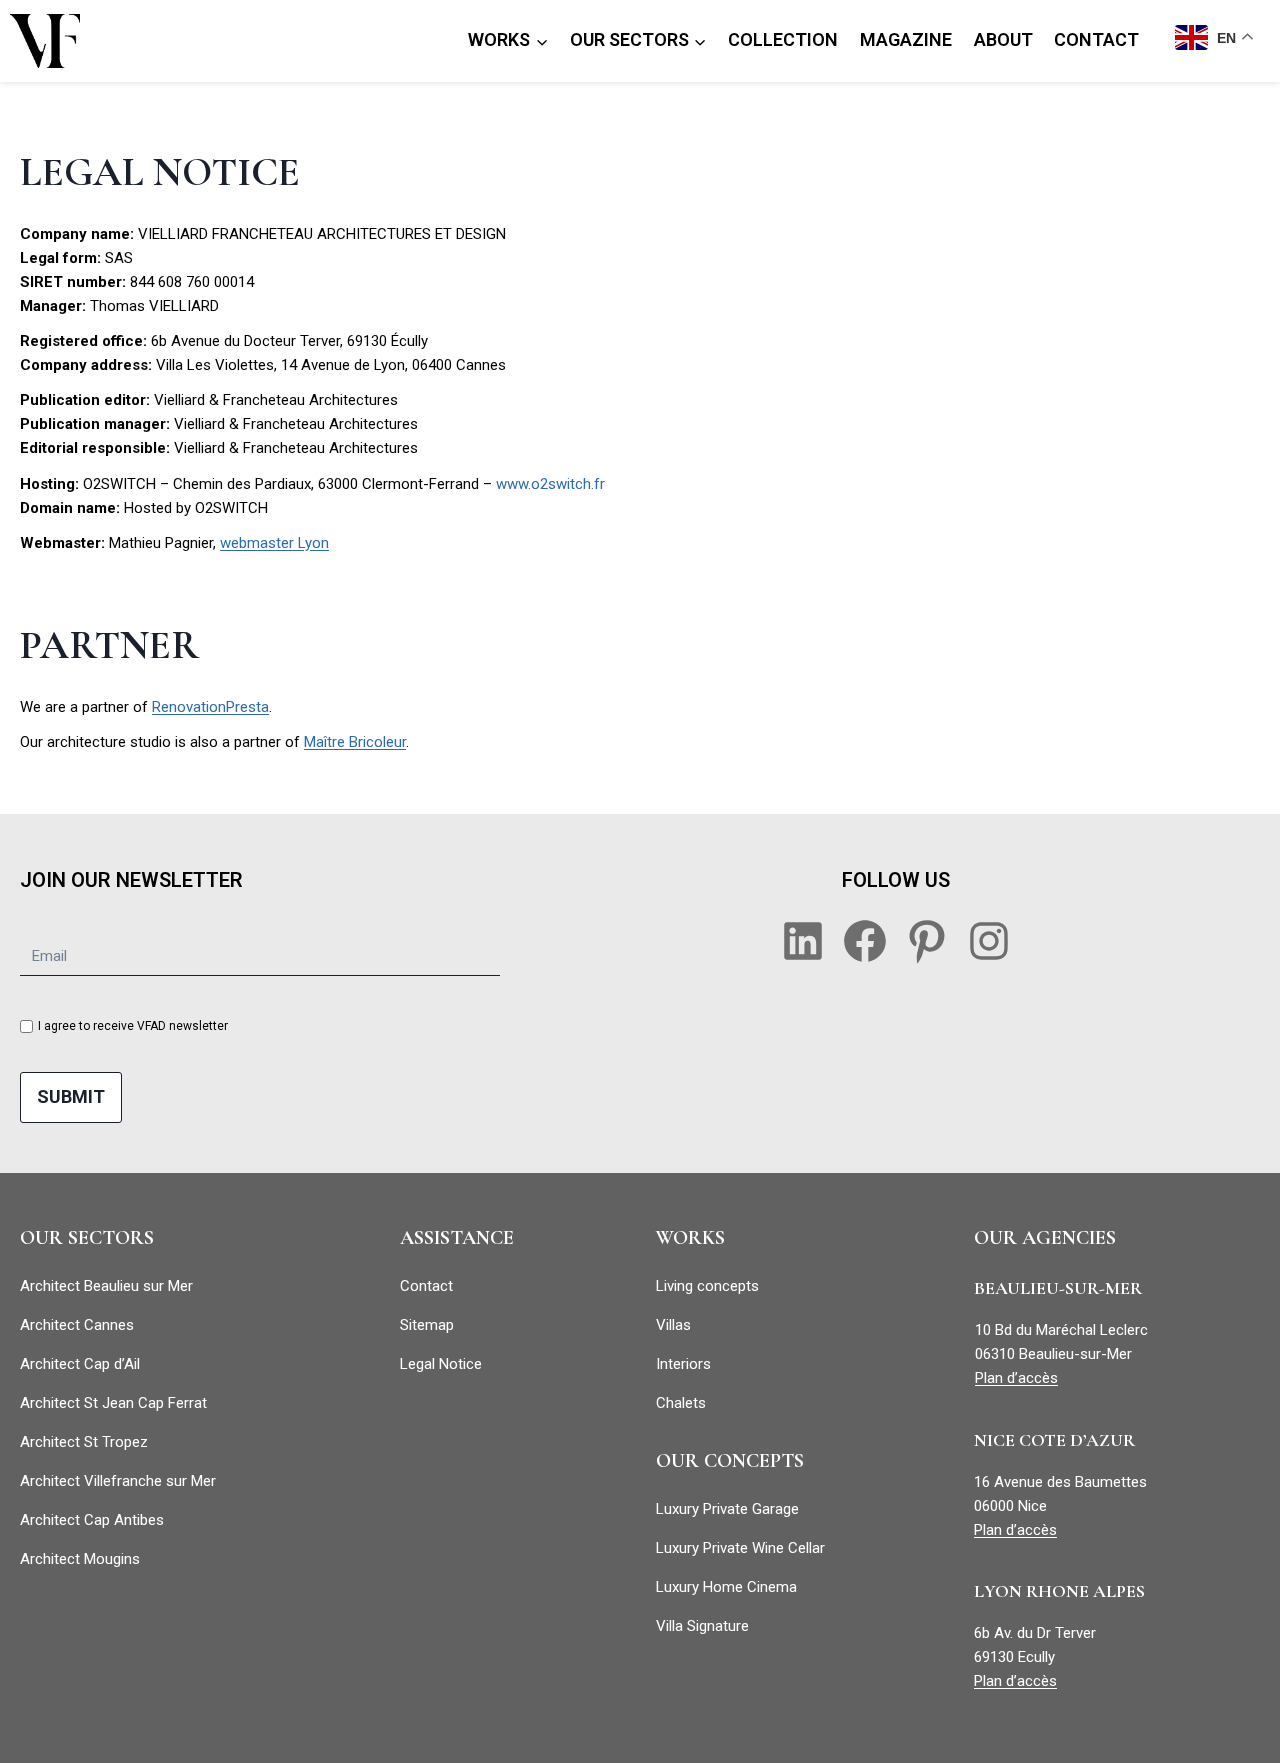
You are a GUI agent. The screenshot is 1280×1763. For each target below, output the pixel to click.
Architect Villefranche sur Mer (118, 1481)
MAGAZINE (906, 39)
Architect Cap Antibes (92, 1520)
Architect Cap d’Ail (80, 1364)
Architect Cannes (77, 1325)
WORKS (690, 1238)
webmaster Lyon (274, 543)
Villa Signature (702, 1626)
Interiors (683, 1364)
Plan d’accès (1016, 1378)
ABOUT (1003, 39)
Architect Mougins (80, 1559)
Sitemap (427, 1325)
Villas (673, 1325)
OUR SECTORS (87, 1238)
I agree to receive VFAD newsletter (133, 1026)
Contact (426, 1286)
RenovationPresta (210, 707)
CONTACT (1096, 39)
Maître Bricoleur (355, 742)
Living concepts (707, 1286)
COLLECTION (783, 39)
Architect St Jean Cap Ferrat (113, 1403)
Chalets (681, 1403)
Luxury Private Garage (727, 1509)
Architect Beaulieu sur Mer (106, 1286)
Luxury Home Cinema (726, 1587)
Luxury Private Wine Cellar (740, 1548)
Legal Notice (441, 1364)
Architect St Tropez (84, 1442)
